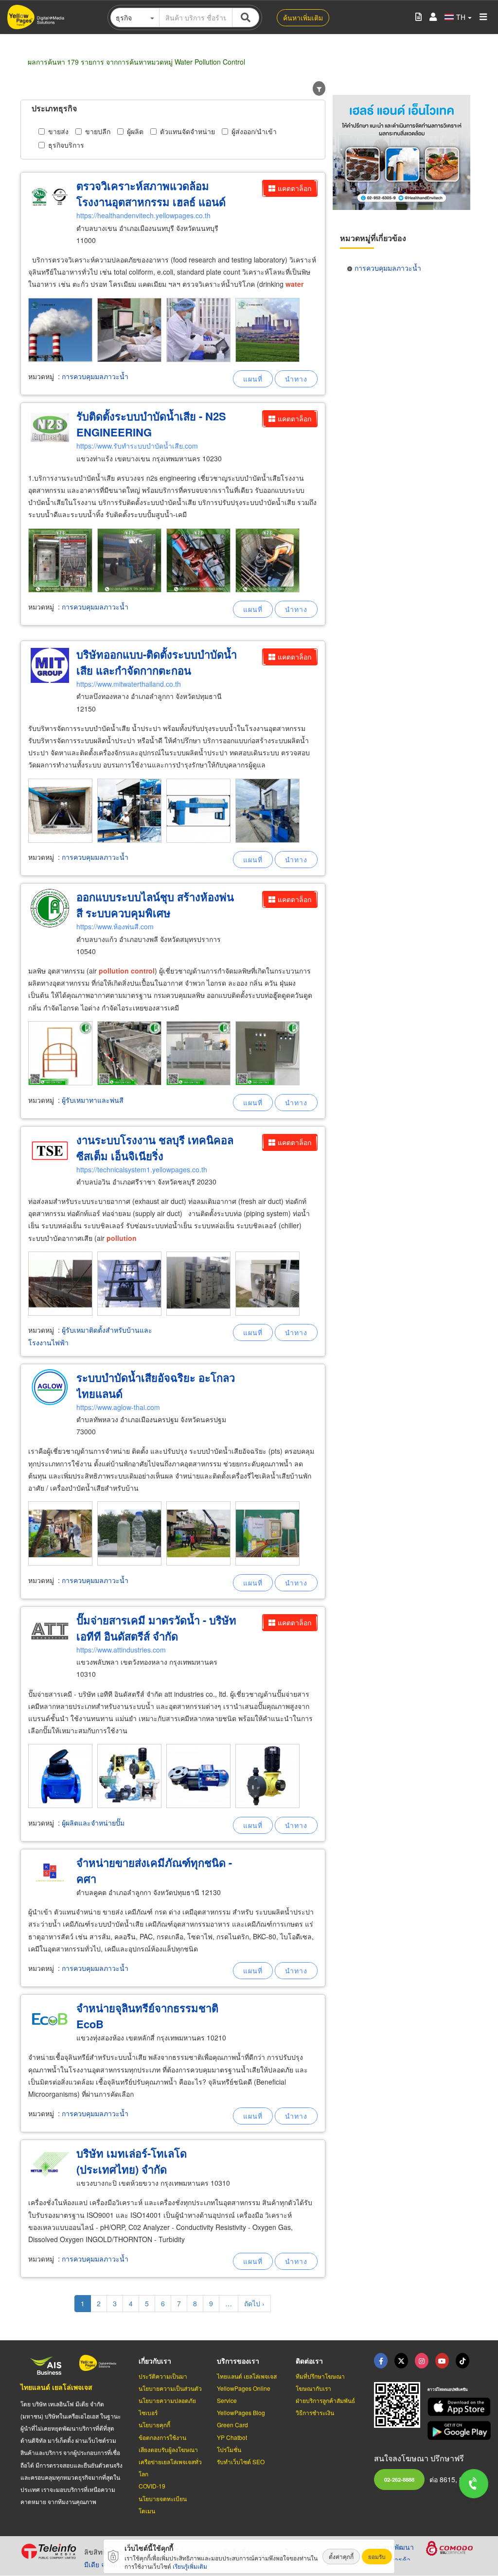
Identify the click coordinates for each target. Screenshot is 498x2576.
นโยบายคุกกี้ (154, 2425)
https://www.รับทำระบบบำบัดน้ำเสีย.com (137, 446)
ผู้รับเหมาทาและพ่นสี (93, 1100)
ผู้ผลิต (135, 131)
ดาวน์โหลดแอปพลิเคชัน (447, 2389)
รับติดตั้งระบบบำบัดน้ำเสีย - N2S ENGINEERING (151, 424)
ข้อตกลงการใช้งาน (162, 2437)
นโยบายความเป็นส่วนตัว (170, 2388)
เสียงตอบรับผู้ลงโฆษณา (168, 2449)
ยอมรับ (377, 2556)
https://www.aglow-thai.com (118, 1407)
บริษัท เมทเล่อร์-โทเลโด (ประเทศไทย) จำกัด (132, 2161)
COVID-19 (152, 2486)
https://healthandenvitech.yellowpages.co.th (143, 215)
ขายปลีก (98, 131)
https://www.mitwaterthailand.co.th (129, 684)
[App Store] (453, 2407)
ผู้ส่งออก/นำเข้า (254, 131)
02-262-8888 (399, 2479)
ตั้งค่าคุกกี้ (341, 2556)
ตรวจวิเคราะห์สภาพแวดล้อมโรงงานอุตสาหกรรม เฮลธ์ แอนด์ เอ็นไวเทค (151, 202)
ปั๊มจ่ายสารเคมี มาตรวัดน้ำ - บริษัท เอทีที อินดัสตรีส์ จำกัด (156, 1628)
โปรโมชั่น (229, 2449)
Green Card (232, 2425)
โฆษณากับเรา (313, 2388)
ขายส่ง (58, 131)
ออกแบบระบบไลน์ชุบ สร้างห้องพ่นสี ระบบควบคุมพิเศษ (155, 905)
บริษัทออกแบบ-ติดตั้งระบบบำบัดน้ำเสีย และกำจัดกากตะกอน (157, 662)
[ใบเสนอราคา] (418, 17)
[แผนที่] (253, 379)
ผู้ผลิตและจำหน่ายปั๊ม (93, 1823)
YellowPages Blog (241, 2412)
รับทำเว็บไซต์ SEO (241, 2462)
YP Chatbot (232, 2437)
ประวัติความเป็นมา (163, 2376)
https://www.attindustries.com (121, 1650)
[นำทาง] (296, 379)
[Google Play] (453, 2430)
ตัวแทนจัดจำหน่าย (187, 131)
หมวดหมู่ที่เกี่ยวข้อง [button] (373, 238)
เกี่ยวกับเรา (155, 2361)
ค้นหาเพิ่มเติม (303, 17)
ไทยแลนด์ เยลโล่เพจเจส (56, 2387)
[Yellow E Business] (381, 2361)
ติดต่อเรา (309, 2361)
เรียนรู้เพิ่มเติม (190, 2566)
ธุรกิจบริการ (66, 145)
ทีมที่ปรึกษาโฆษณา (320, 2376)
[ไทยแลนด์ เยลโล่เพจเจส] (401, 2361)
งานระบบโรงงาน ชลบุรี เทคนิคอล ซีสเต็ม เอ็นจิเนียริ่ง (155, 1148)
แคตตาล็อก (294, 188)
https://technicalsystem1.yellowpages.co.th (142, 1169)
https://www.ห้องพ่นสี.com (115, 926)
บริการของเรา (238, 2361)
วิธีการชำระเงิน (315, 2412)
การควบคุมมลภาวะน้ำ (95, 376)
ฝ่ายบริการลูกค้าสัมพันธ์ (325, 2400)
